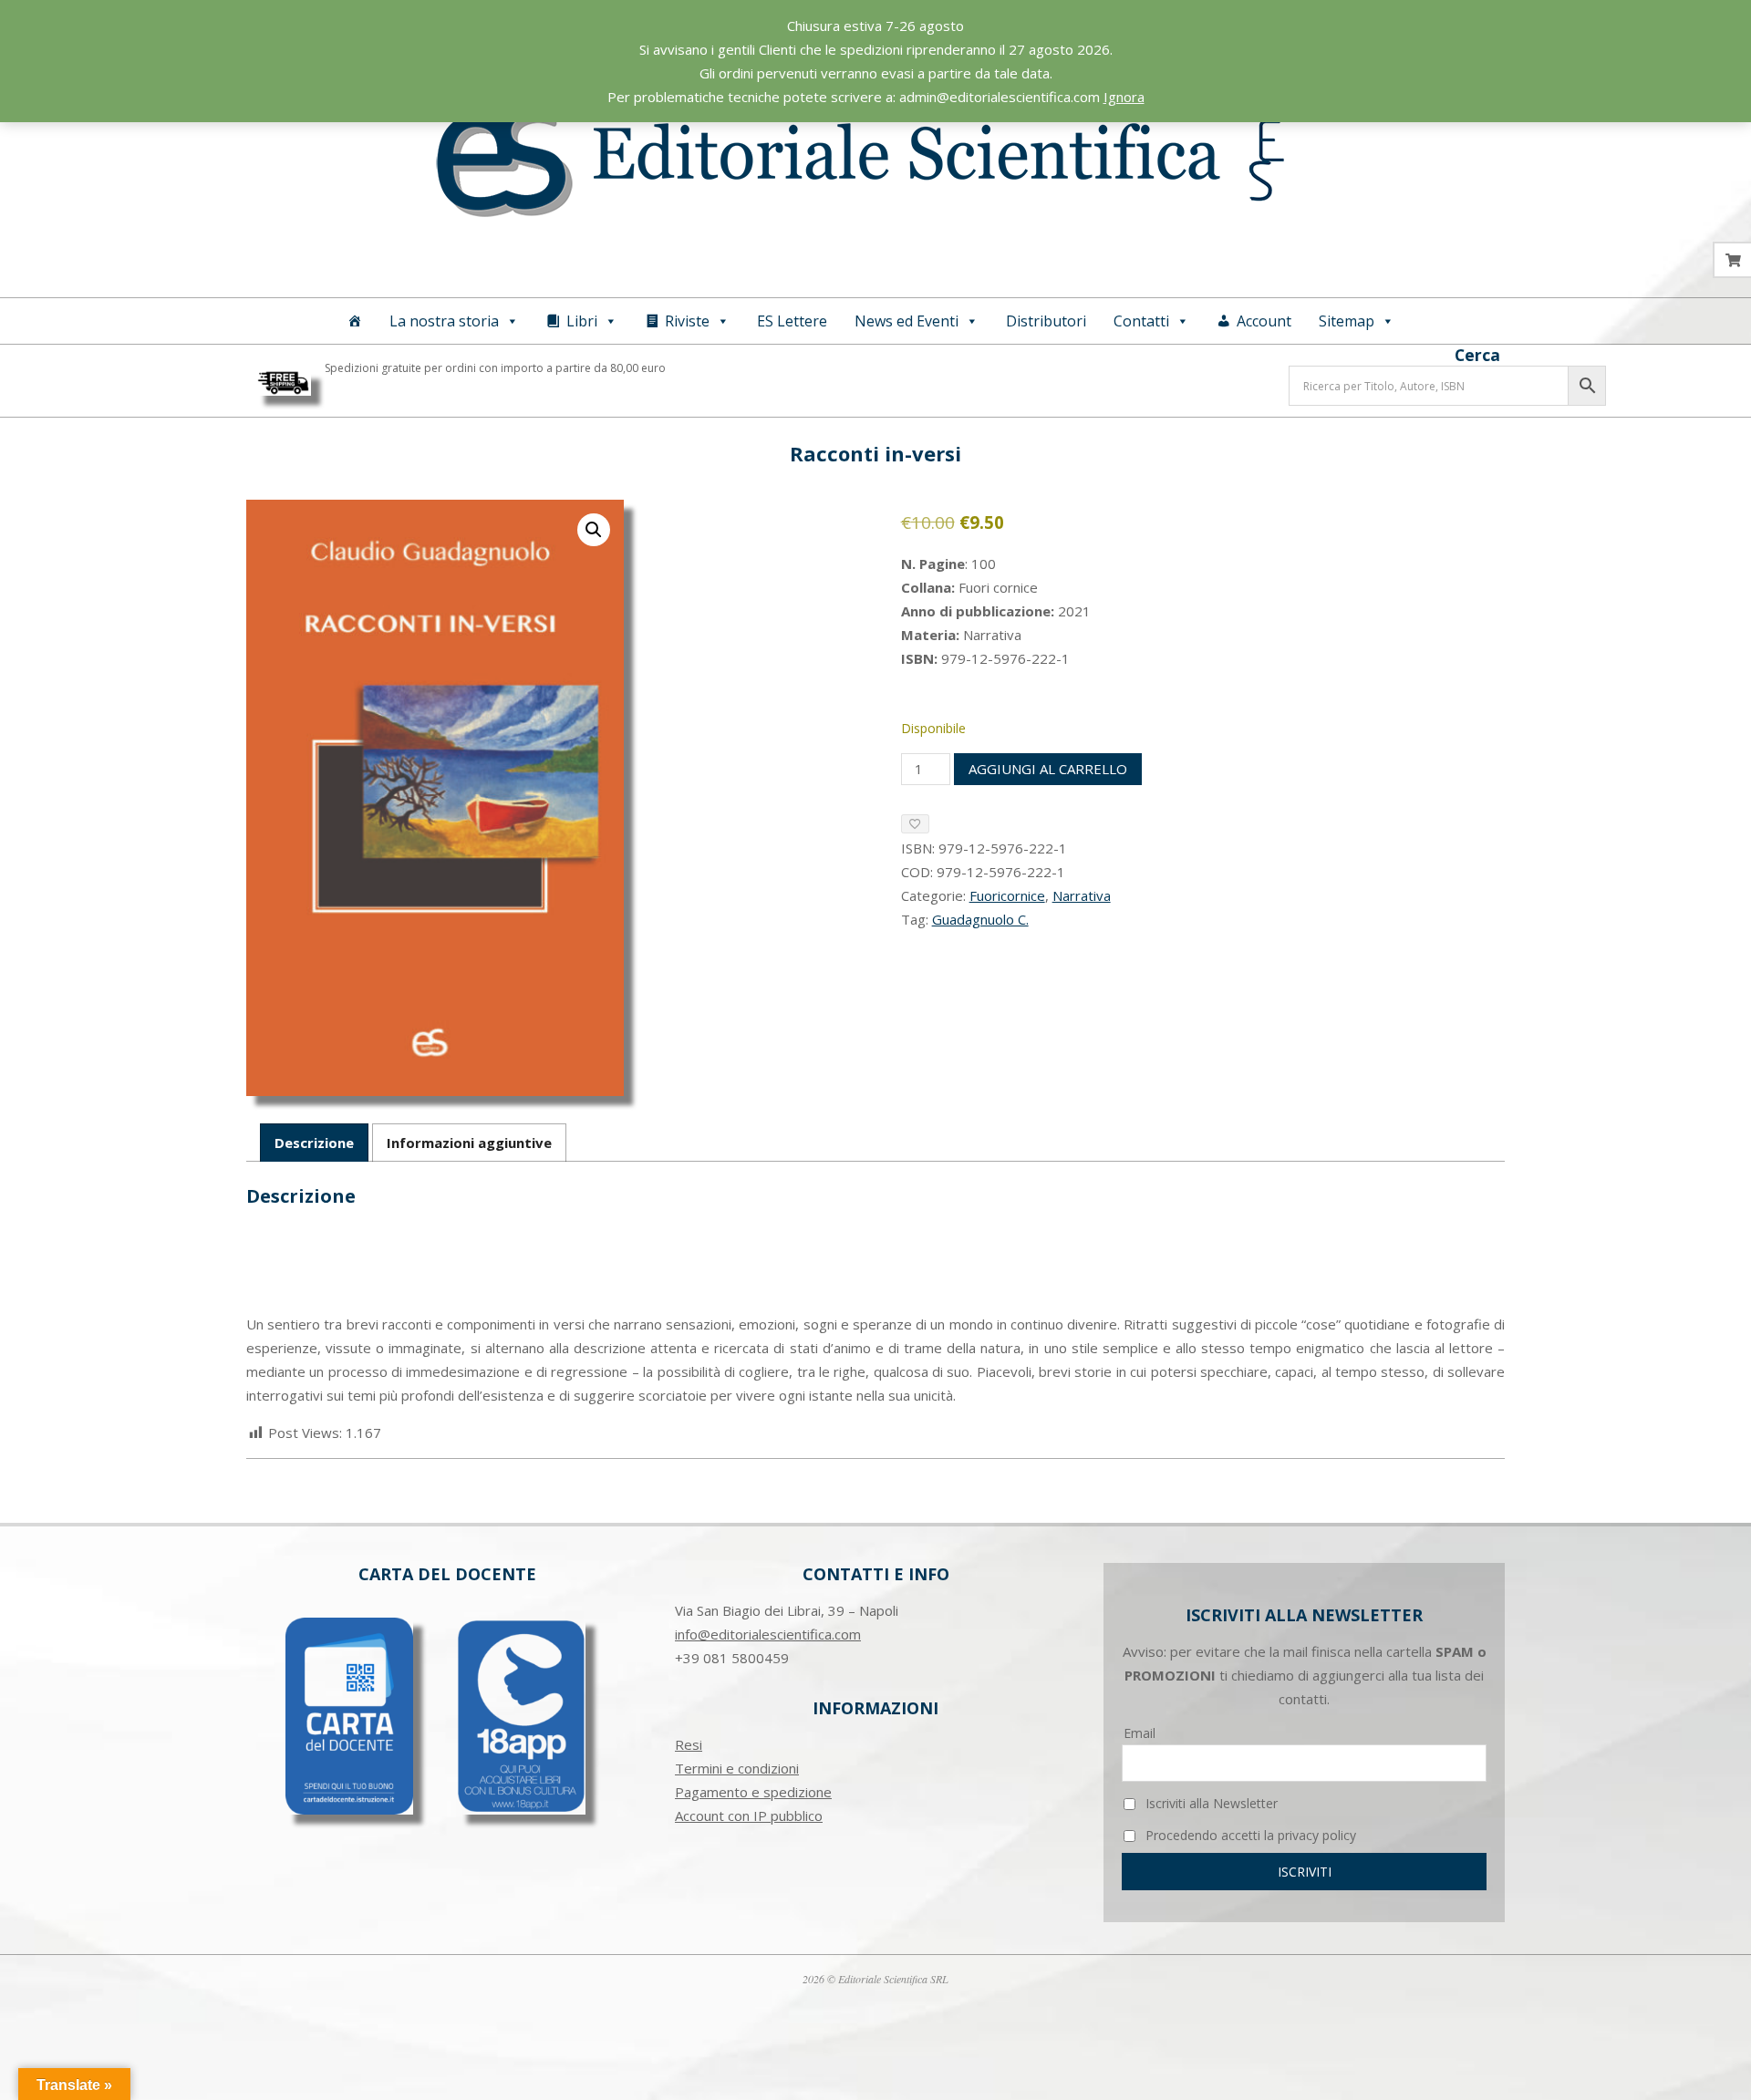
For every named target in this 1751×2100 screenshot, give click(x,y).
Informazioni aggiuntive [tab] (469, 1143)
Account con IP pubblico (749, 1816)
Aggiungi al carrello (1048, 769)
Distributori (1046, 321)
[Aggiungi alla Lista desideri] (915, 824)
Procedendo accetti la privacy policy (1249, 1835)
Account (1264, 321)
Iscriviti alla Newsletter (1210, 1803)
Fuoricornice (1007, 895)
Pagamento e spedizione (753, 1792)
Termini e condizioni (737, 1768)
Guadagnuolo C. (980, 919)
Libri (582, 321)
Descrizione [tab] (314, 1143)
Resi (689, 1744)
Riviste (687, 321)
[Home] (355, 321)
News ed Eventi (907, 321)
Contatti (1141, 321)
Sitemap (1347, 321)
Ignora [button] (1124, 97)
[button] (594, 530)
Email (1140, 1733)
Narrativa (1082, 895)
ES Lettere (792, 321)
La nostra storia (444, 321)
